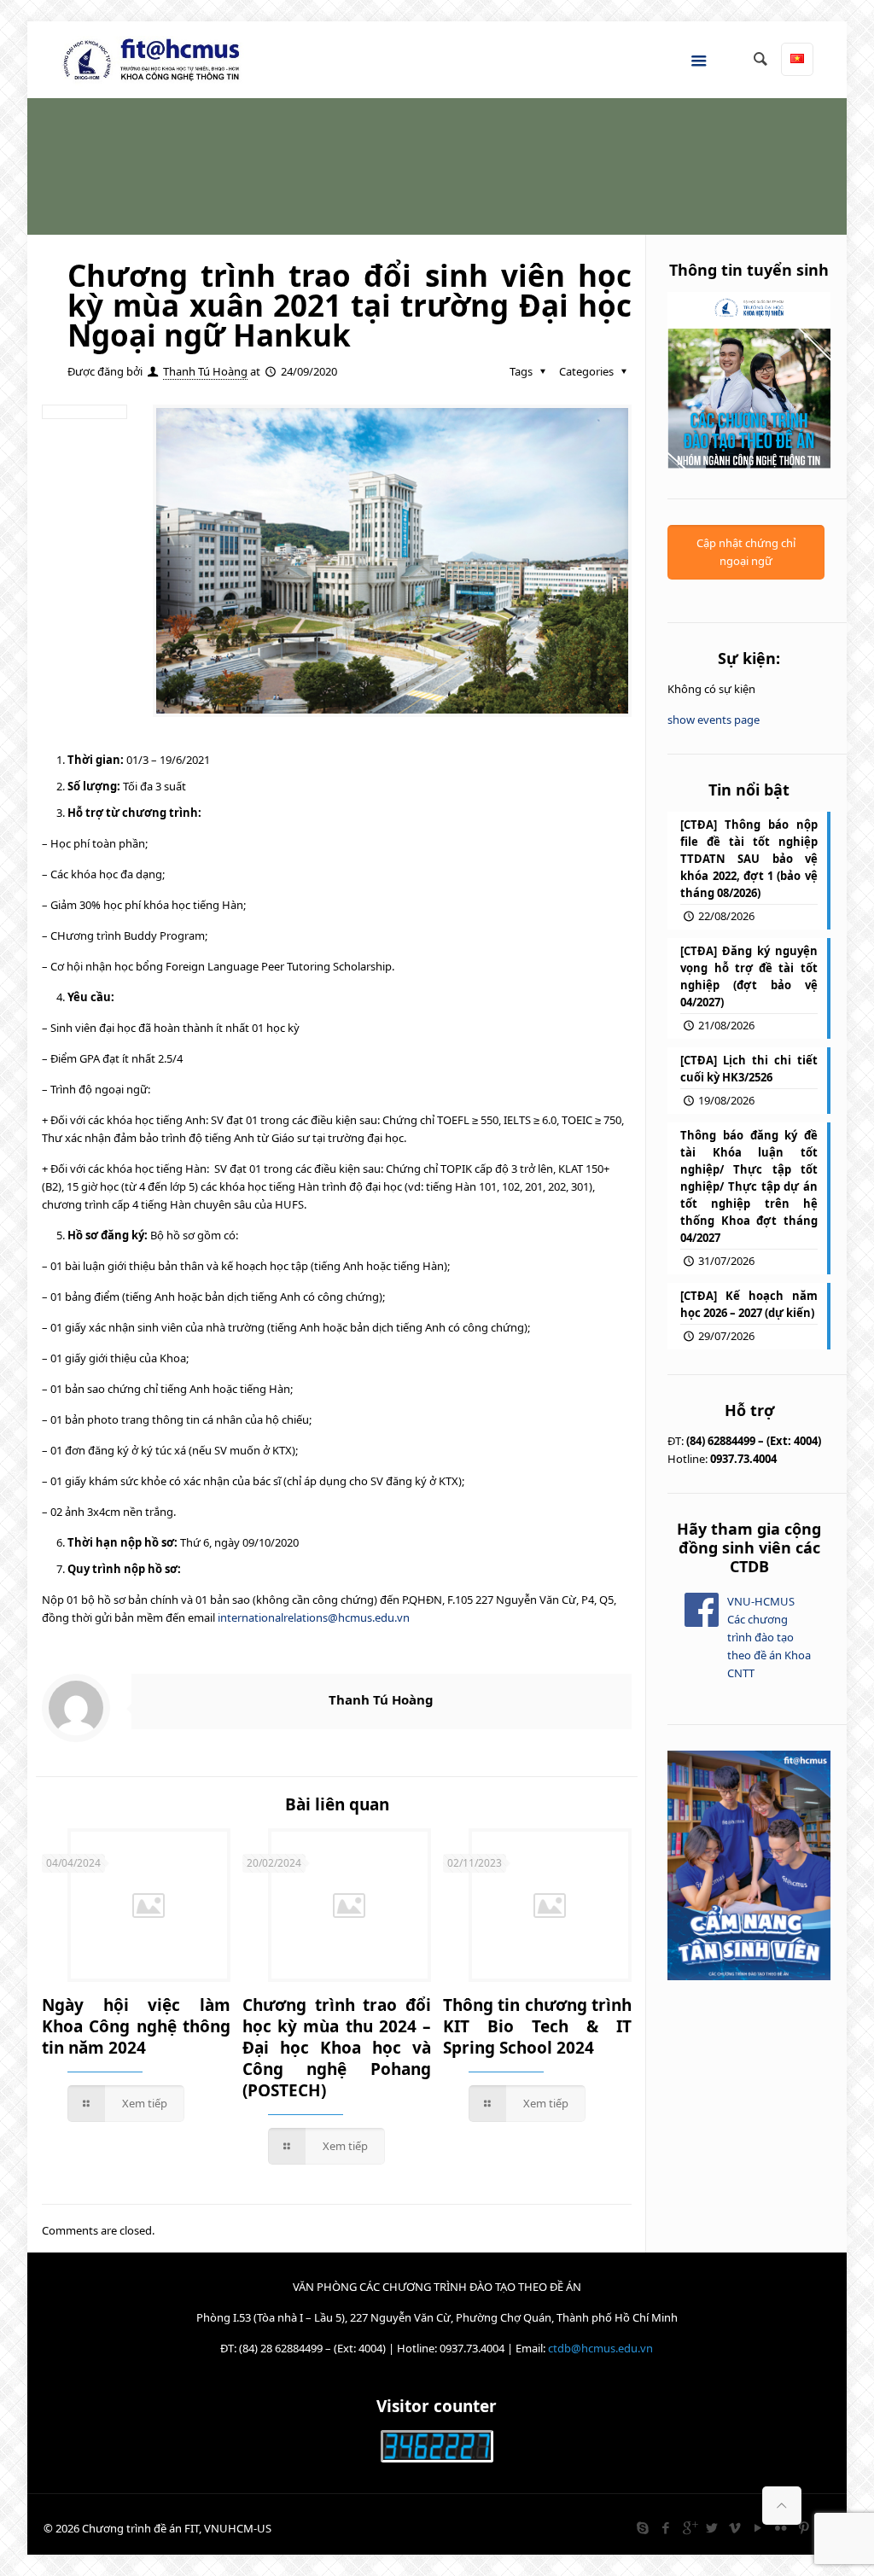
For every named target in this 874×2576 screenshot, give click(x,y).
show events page (714, 720)
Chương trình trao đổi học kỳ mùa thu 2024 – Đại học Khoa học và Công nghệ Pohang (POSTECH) (337, 2048)
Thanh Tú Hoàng (205, 371)
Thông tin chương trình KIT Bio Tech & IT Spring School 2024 (537, 2026)
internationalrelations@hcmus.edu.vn (314, 1617)
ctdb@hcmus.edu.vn (600, 2348)
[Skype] (643, 2527)
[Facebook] (666, 2527)
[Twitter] (712, 2527)
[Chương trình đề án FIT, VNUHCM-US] (158, 60)
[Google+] (689, 2527)
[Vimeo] (735, 2527)
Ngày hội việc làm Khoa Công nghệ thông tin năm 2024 (136, 2026)
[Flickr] (781, 2527)
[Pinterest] (804, 2527)
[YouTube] (758, 2527)
